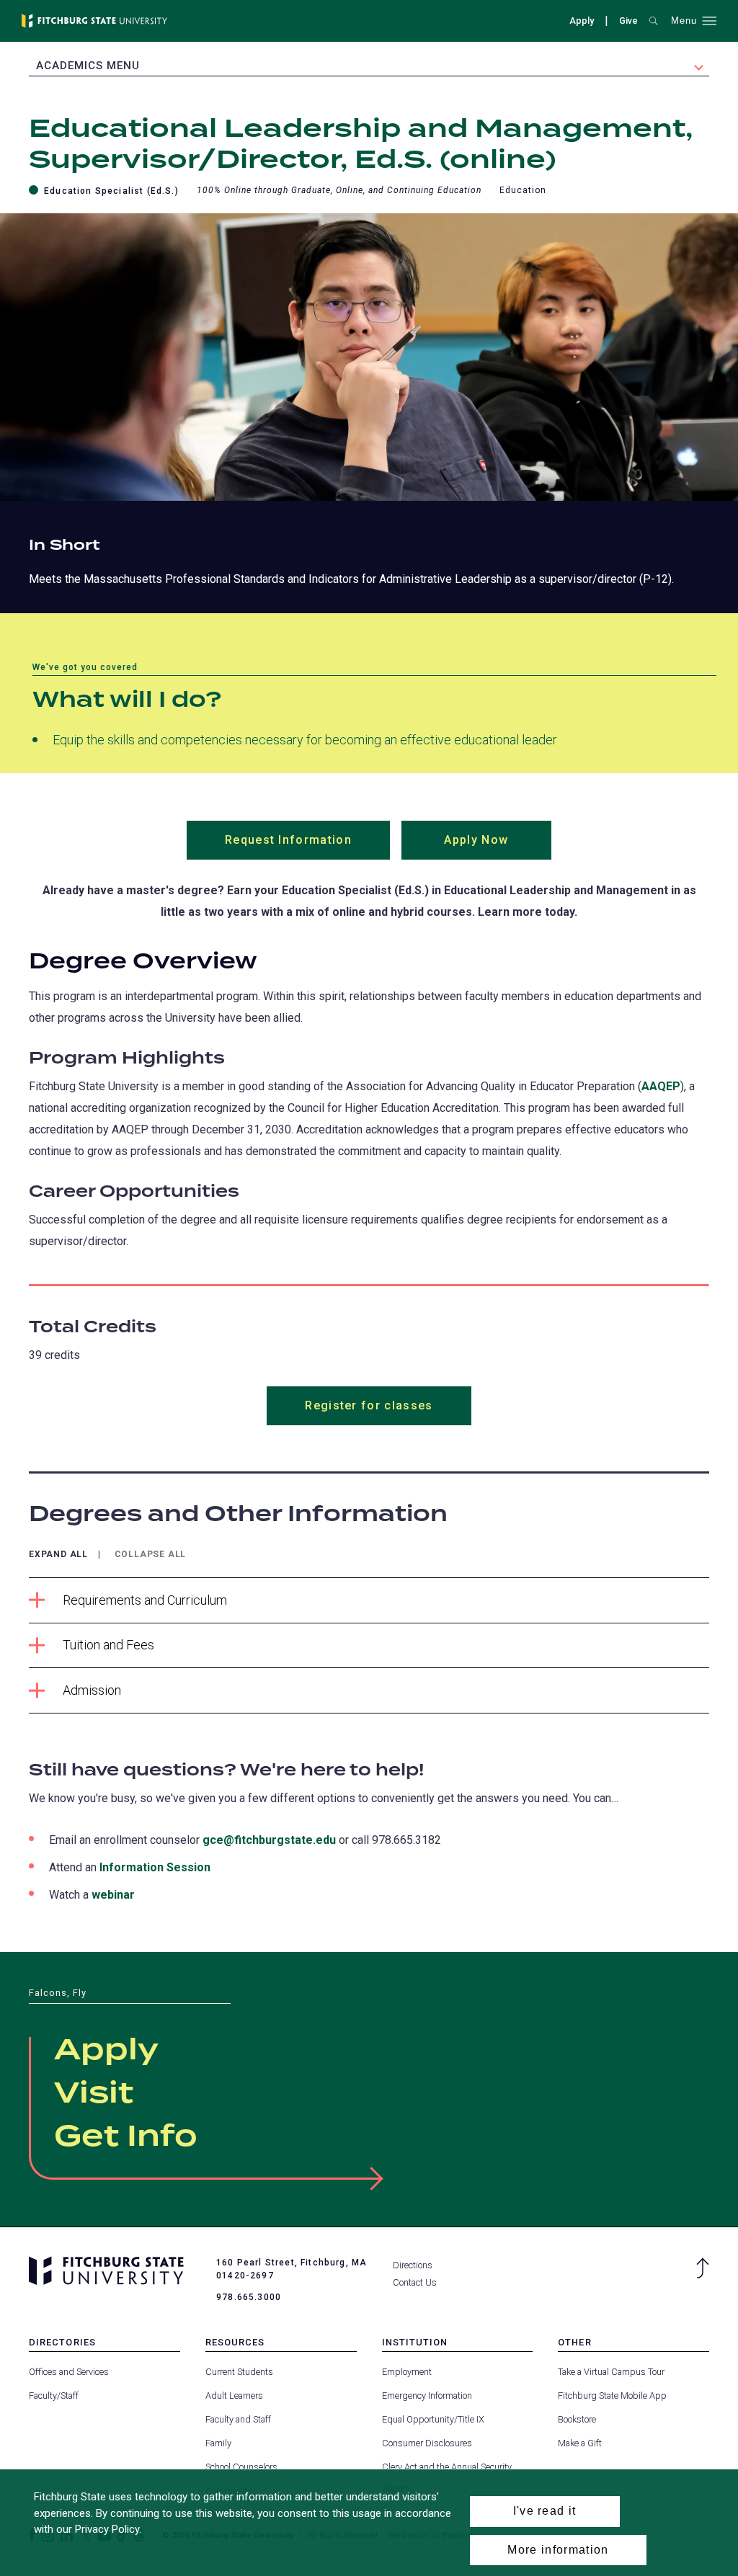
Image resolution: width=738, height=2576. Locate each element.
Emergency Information (427, 2395)
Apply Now (498, 846)
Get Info (126, 2137)
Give (628, 22)
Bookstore (577, 2419)
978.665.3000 (249, 2297)
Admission (92, 1690)
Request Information (307, 846)
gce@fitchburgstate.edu (269, 1840)
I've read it (545, 2511)
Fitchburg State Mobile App (612, 2395)
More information (558, 2550)
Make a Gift (580, 2443)
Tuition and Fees (108, 1645)
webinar (113, 1895)
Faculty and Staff (238, 2419)
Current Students (239, 2372)
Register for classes (369, 1405)
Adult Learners (234, 2395)
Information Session (155, 1867)
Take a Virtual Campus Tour (611, 2372)
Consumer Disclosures (427, 2443)
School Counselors (241, 2467)
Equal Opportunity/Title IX (433, 2419)
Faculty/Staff (54, 2395)
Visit (94, 2094)
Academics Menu (88, 66)
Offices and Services (69, 2372)
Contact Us (415, 2282)
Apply (582, 21)
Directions (413, 2265)
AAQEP (661, 1086)
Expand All (58, 1555)
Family (218, 2443)
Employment (407, 2372)
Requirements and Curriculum (145, 1600)
